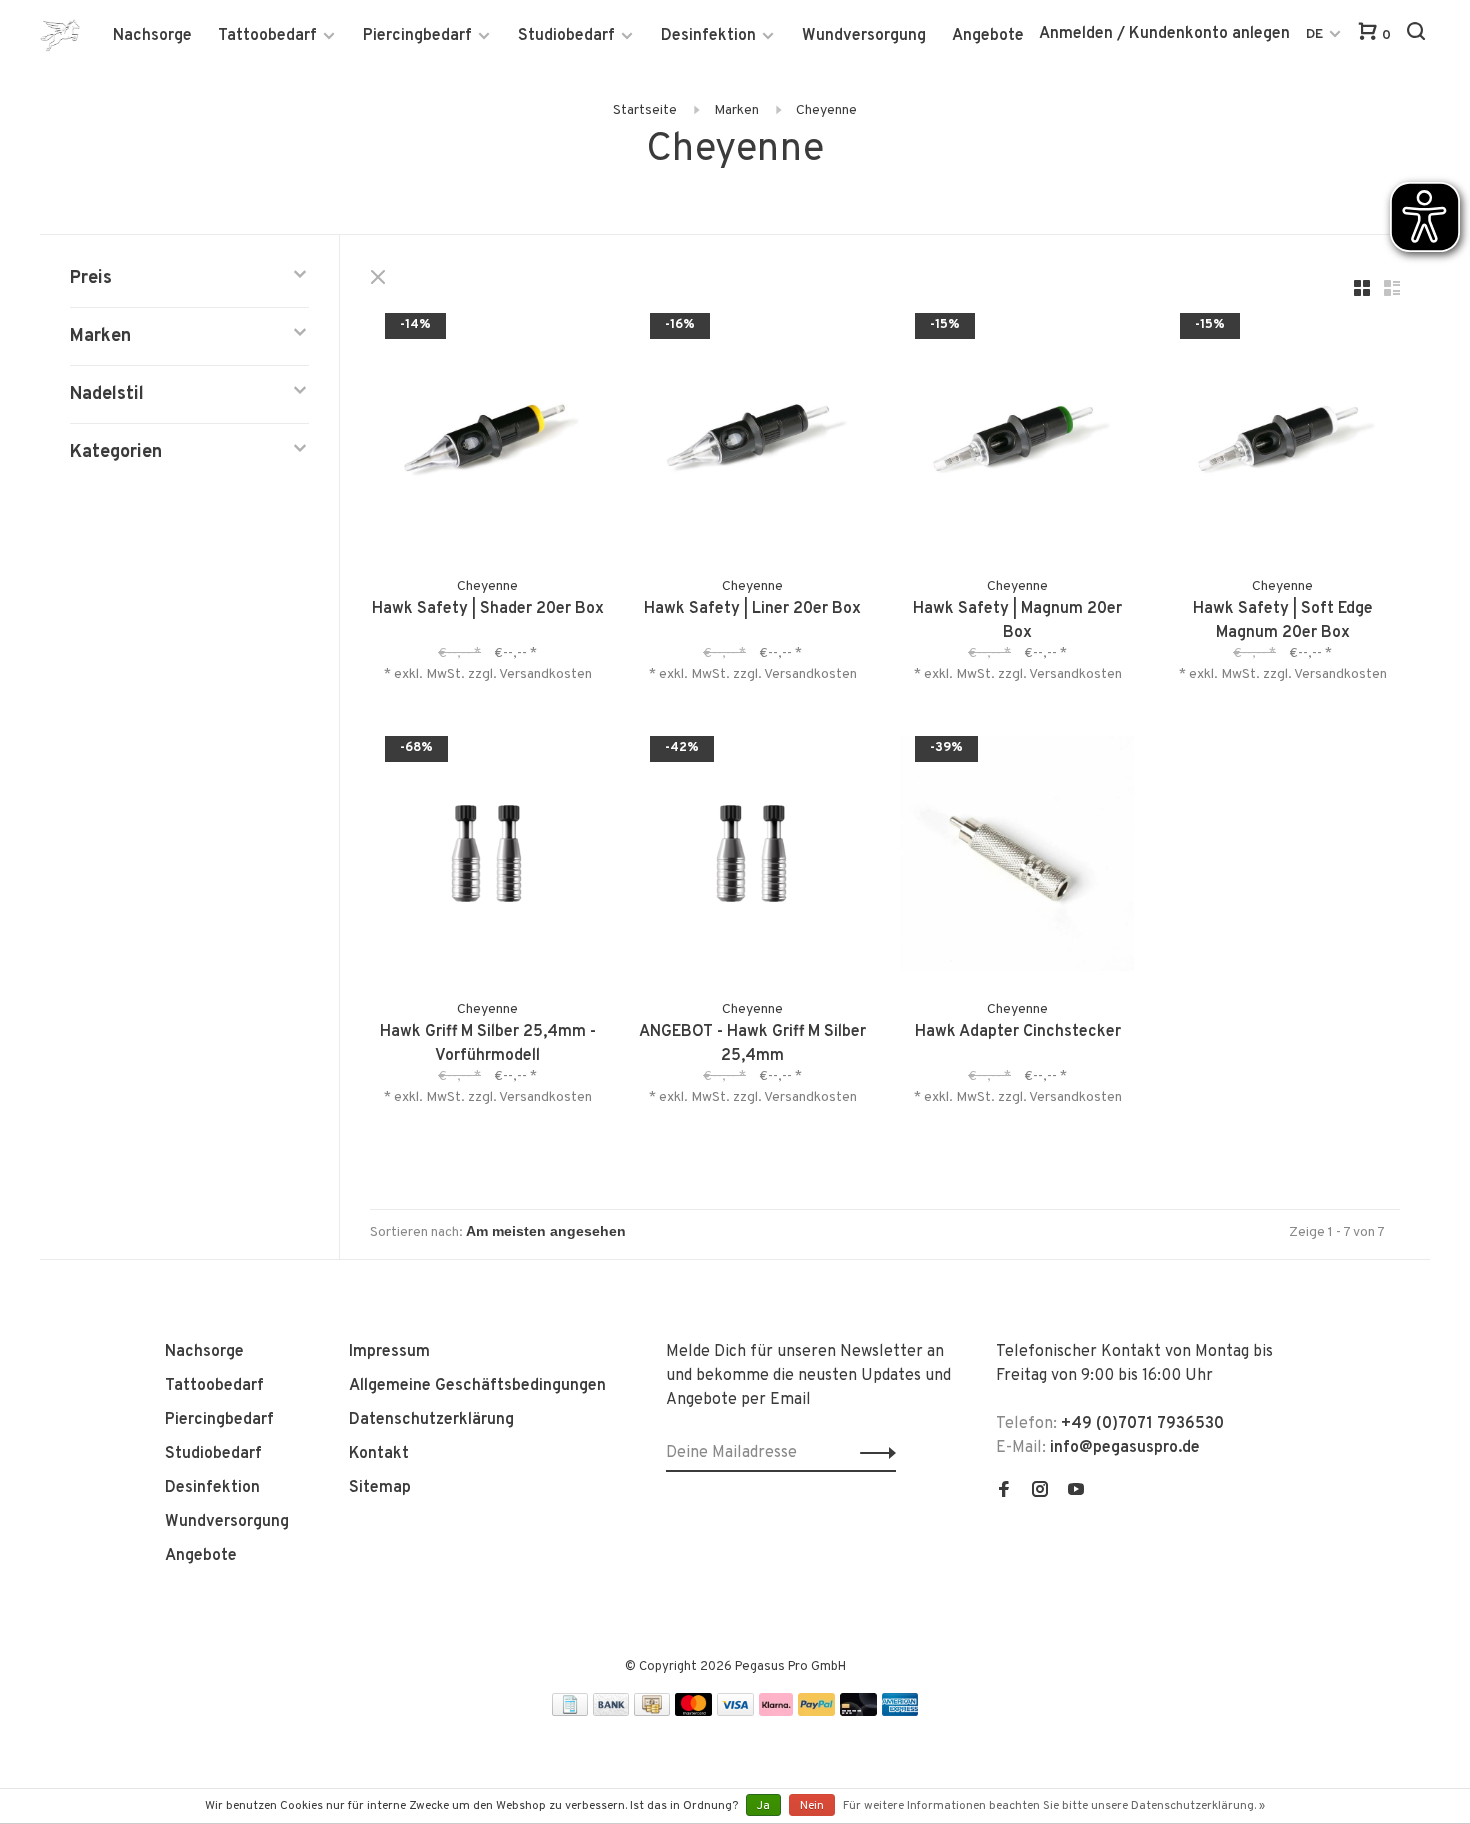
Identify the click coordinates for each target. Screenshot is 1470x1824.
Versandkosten (545, 674)
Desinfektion (708, 36)
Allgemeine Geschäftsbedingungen (477, 1386)
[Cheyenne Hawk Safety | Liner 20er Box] (752, 434)
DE (1314, 34)
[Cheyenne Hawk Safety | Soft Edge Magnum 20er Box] (1282, 434)
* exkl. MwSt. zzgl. (441, 674)
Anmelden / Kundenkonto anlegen (1164, 34)
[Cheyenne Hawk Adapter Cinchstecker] (1017, 857)
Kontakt (379, 1454)
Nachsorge (152, 36)
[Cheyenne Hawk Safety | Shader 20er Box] (487, 434)
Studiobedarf (566, 36)
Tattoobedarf (267, 36)
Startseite (645, 110)
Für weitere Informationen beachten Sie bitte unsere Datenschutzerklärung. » (1054, 1806)
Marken (736, 110)
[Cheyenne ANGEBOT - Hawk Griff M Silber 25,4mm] (752, 857)
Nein (812, 1806)
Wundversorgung (864, 36)
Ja (763, 1806)
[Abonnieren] (872, 1453)
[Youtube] (1076, 1492)
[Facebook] (1004, 1492)
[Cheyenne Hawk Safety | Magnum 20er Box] (1017, 434)
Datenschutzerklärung (431, 1420)
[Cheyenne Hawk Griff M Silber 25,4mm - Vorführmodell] (487, 857)
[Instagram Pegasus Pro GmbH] (1040, 1492)
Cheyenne (826, 110)
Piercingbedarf (417, 36)
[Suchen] (1418, 35)
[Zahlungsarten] (570, 1712)
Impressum (389, 1352)
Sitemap (380, 1488)
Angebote (988, 36)
